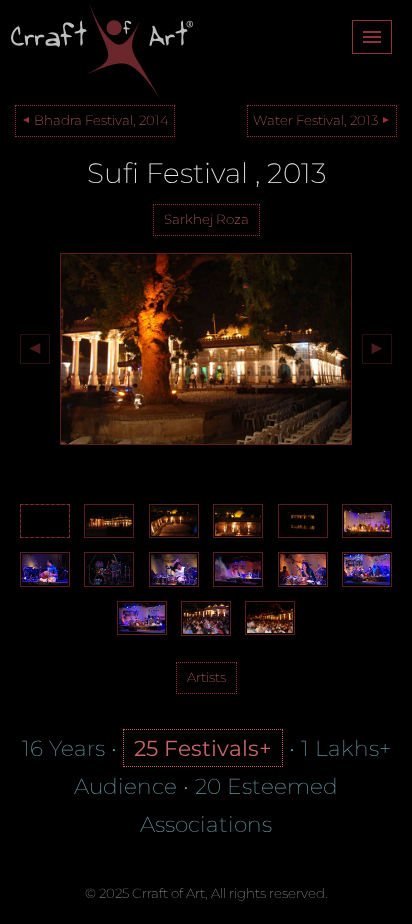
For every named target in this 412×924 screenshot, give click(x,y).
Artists (206, 677)
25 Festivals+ (203, 748)
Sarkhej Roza (206, 219)
